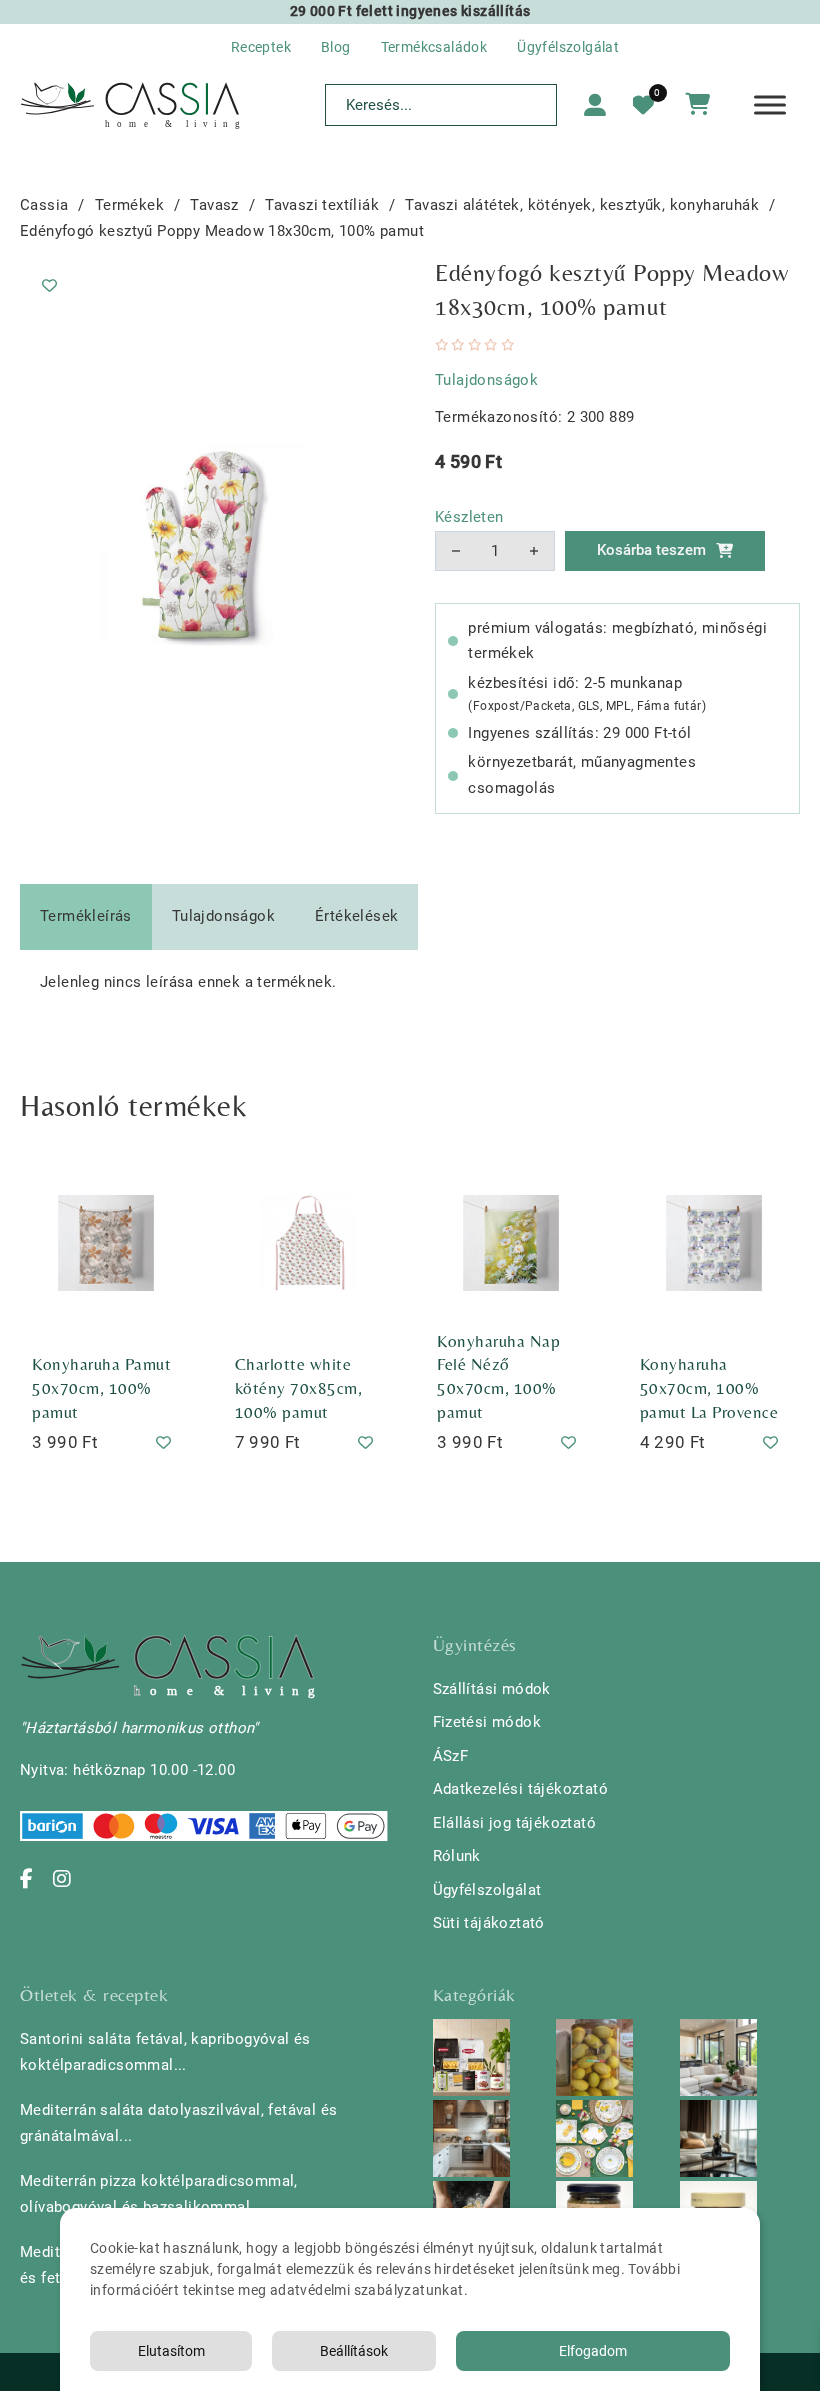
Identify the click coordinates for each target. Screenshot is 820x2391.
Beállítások (354, 2351)
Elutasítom (171, 2351)
